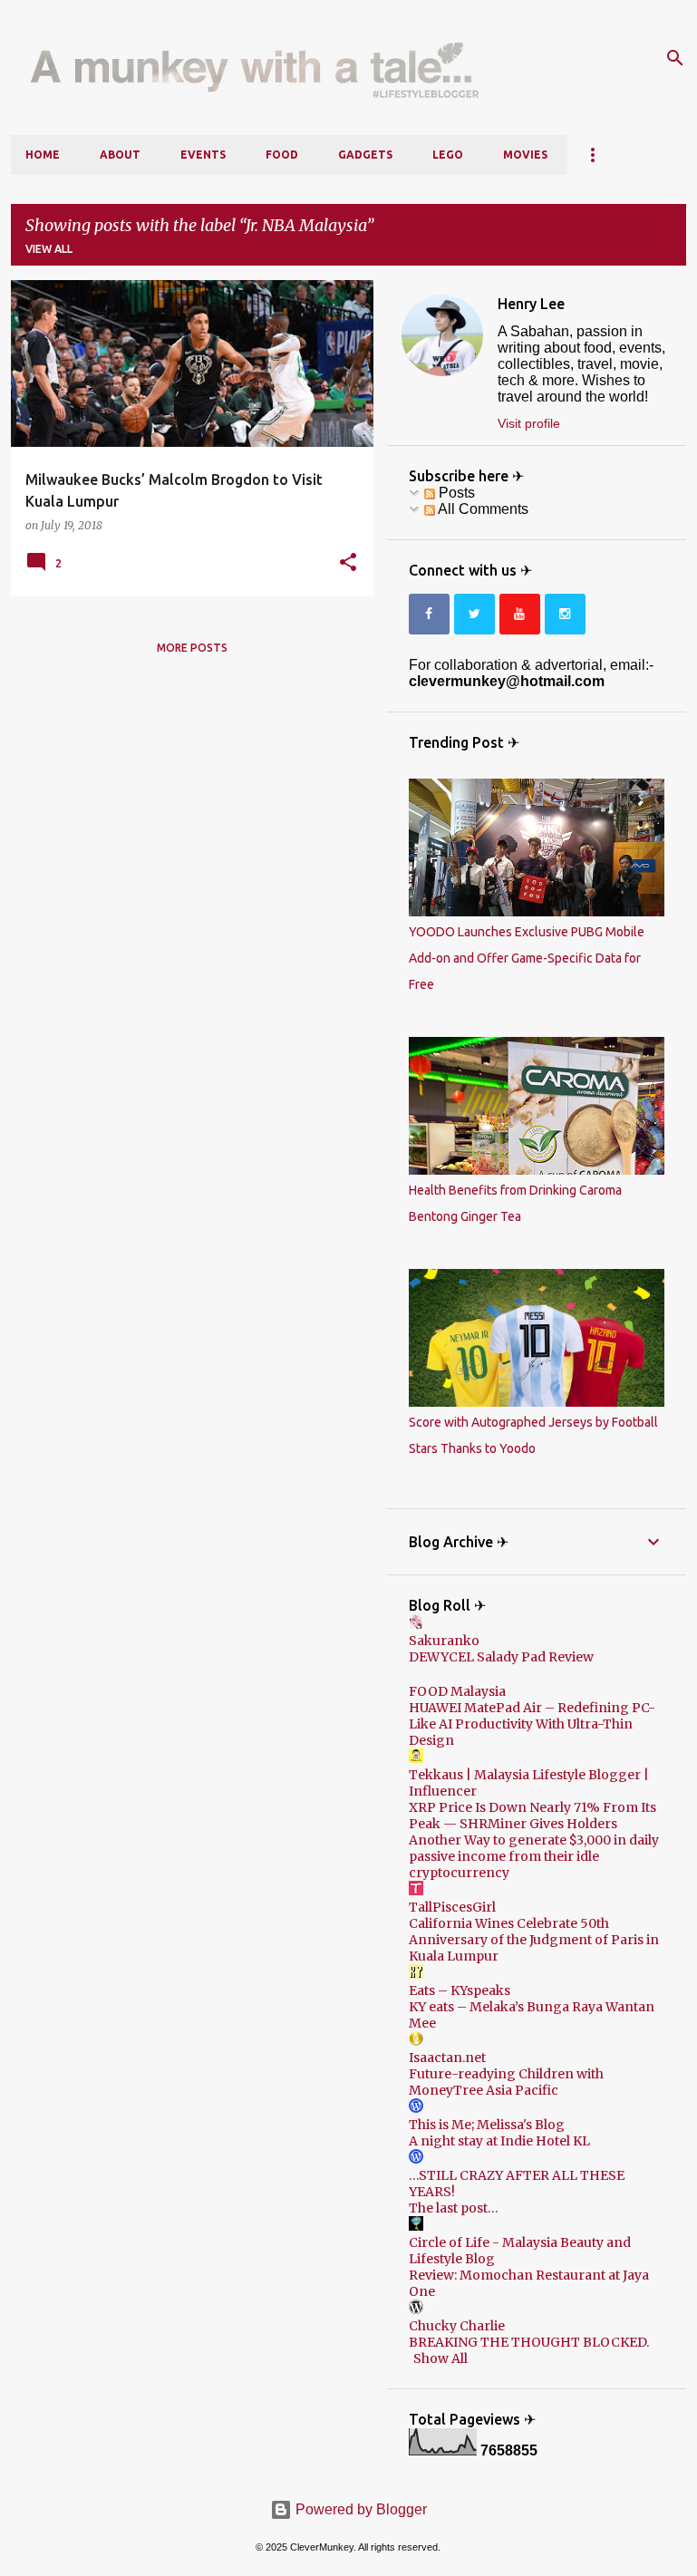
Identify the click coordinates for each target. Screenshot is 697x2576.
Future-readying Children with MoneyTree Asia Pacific (506, 2082)
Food (282, 155)
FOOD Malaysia (457, 1691)
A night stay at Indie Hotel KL (499, 2141)
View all (49, 249)
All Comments (482, 509)
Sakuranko (444, 1641)
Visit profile (529, 423)
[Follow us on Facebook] (429, 614)
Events (203, 155)
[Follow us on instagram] (565, 614)
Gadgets (365, 155)
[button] (348, 563)
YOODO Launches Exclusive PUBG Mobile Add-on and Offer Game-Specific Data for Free (527, 958)
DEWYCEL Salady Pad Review (501, 1657)
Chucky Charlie (457, 2326)
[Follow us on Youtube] (520, 614)
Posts (455, 493)
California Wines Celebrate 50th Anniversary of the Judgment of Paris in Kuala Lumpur (534, 1940)
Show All (440, 2358)
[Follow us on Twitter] (474, 614)
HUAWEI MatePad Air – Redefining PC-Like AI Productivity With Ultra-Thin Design (532, 1724)
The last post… (454, 2208)
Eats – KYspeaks (460, 1990)
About (120, 155)
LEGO (448, 155)
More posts (192, 648)
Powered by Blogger (359, 2509)
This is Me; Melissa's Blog (487, 2125)
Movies (525, 155)
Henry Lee (531, 304)
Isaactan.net (447, 2058)
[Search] (675, 58)
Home (43, 155)
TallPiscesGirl (452, 1907)
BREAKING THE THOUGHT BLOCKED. (529, 2342)
